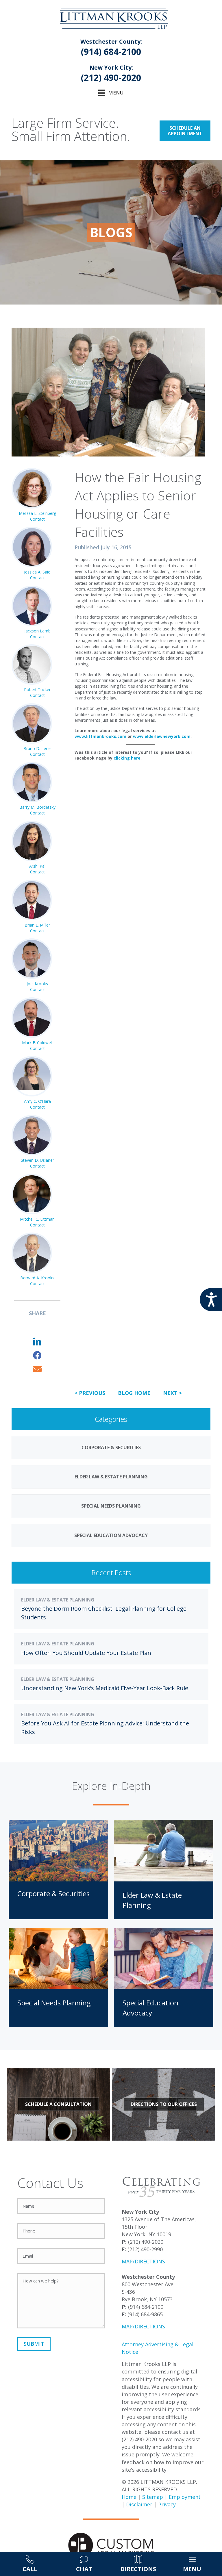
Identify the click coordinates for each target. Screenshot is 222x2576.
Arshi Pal (37, 866)
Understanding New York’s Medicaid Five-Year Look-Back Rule (105, 1688)
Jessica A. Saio (37, 572)
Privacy (167, 2504)
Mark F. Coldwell (37, 1043)
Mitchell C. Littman (37, 1219)
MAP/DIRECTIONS (143, 2261)
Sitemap (153, 2497)
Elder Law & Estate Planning (58, 1600)
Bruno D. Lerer (37, 748)
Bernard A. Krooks (37, 1278)
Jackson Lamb (37, 631)
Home (129, 2497)
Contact (37, 519)
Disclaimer (139, 2504)
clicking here (127, 758)
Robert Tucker (37, 690)
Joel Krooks (37, 984)
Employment (185, 2497)
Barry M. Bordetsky (37, 807)
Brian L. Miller (37, 925)
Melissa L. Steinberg (37, 513)
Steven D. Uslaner (37, 1160)
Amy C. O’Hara (37, 1101)
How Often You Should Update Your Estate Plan (86, 1653)
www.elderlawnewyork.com (162, 736)
